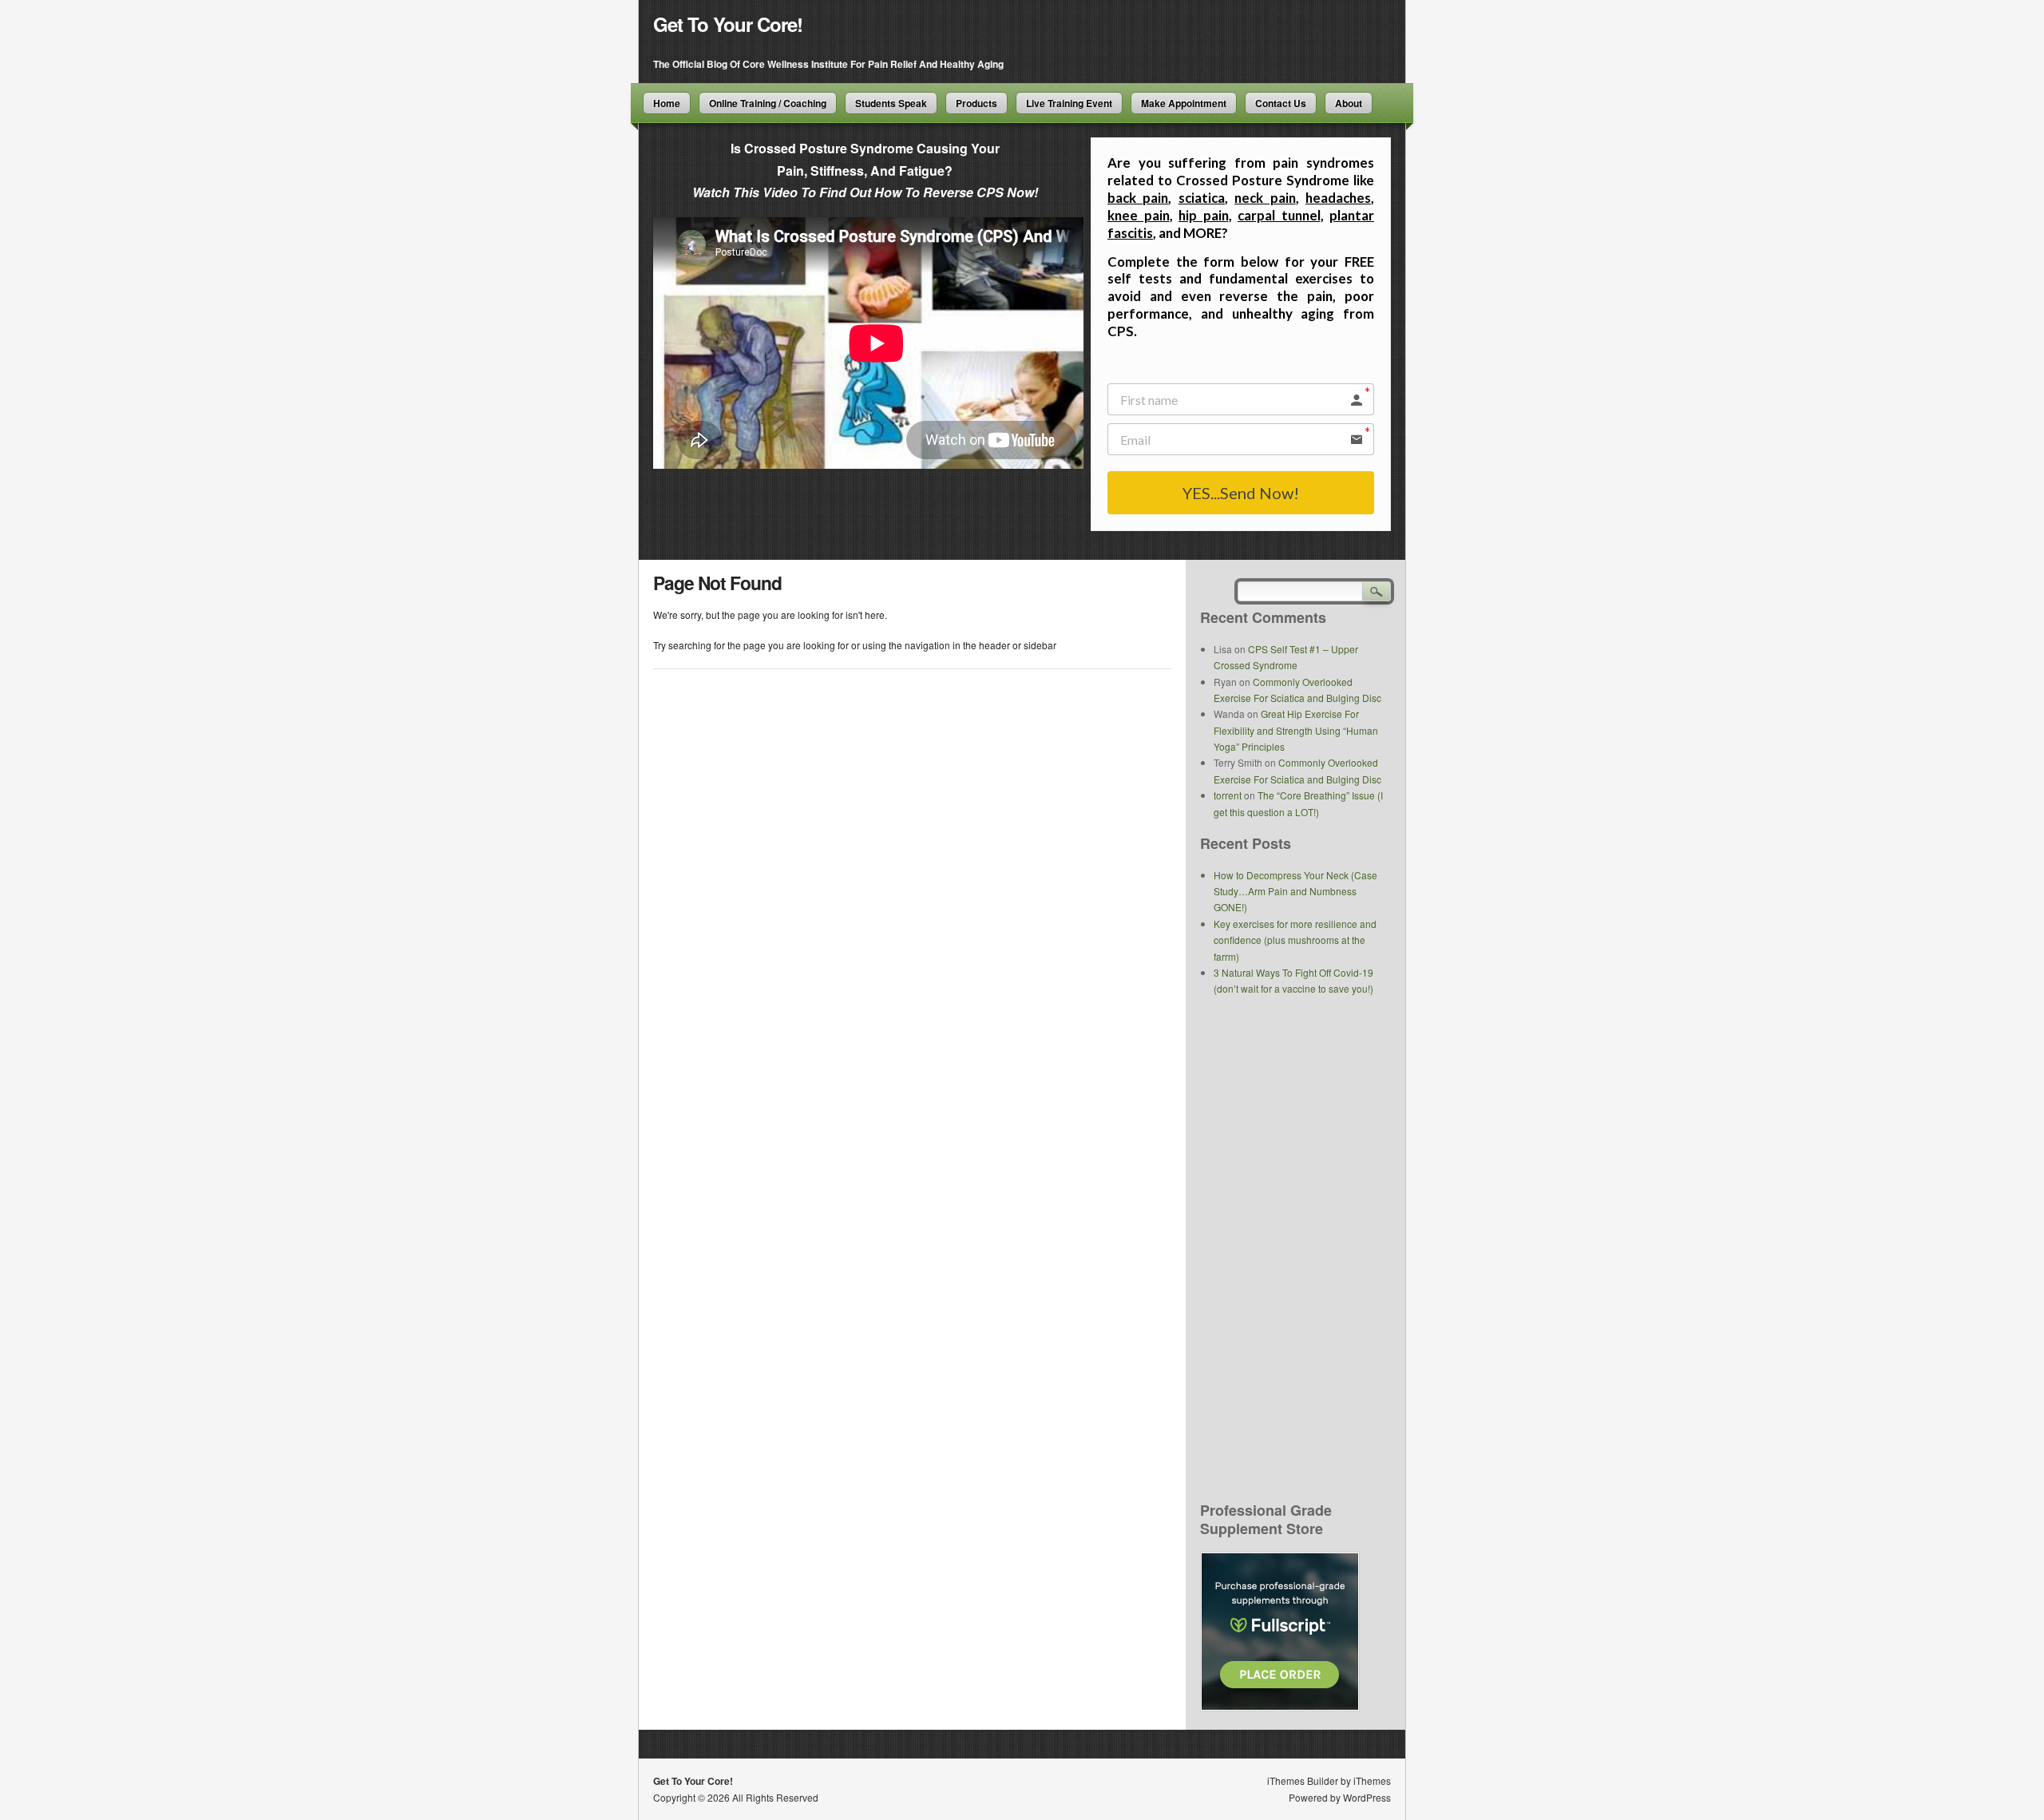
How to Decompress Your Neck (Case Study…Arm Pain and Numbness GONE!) (1295, 891)
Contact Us (1281, 103)
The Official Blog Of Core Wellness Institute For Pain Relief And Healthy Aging (828, 64)
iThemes (1372, 1780)
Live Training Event (1069, 103)
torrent (1228, 795)
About (1349, 103)
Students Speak (891, 103)
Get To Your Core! (728, 24)
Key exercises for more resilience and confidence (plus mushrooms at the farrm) (1295, 940)
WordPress (1367, 1797)
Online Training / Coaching (768, 103)
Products (976, 103)
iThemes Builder (1303, 1780)
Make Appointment (1184, 103)
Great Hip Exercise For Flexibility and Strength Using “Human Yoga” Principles (1296, 730)
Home (667, 103)
